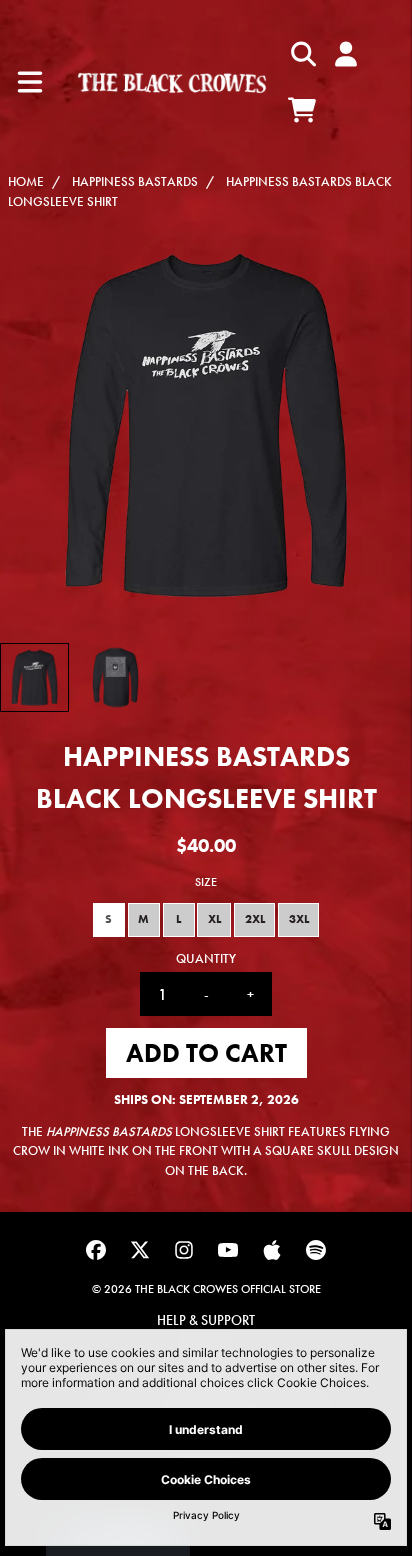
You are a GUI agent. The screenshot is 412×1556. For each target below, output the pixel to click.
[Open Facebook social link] (96, 1250)
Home (26, 181)
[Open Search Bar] (302, 54)
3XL (299, 919)
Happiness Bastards (135, 181)
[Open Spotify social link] (316, 1250)
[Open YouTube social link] (228, 1250)
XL (214, 919)
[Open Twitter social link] (140, 1250)
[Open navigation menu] (30, 82)
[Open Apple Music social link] (272, 1250)
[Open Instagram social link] (184, 1250)
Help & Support (206, 1320)
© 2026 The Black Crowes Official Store (206, 1289)
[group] (34, 677)
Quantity (206, 958)
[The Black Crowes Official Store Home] (172, 82)
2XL (255, 919)
